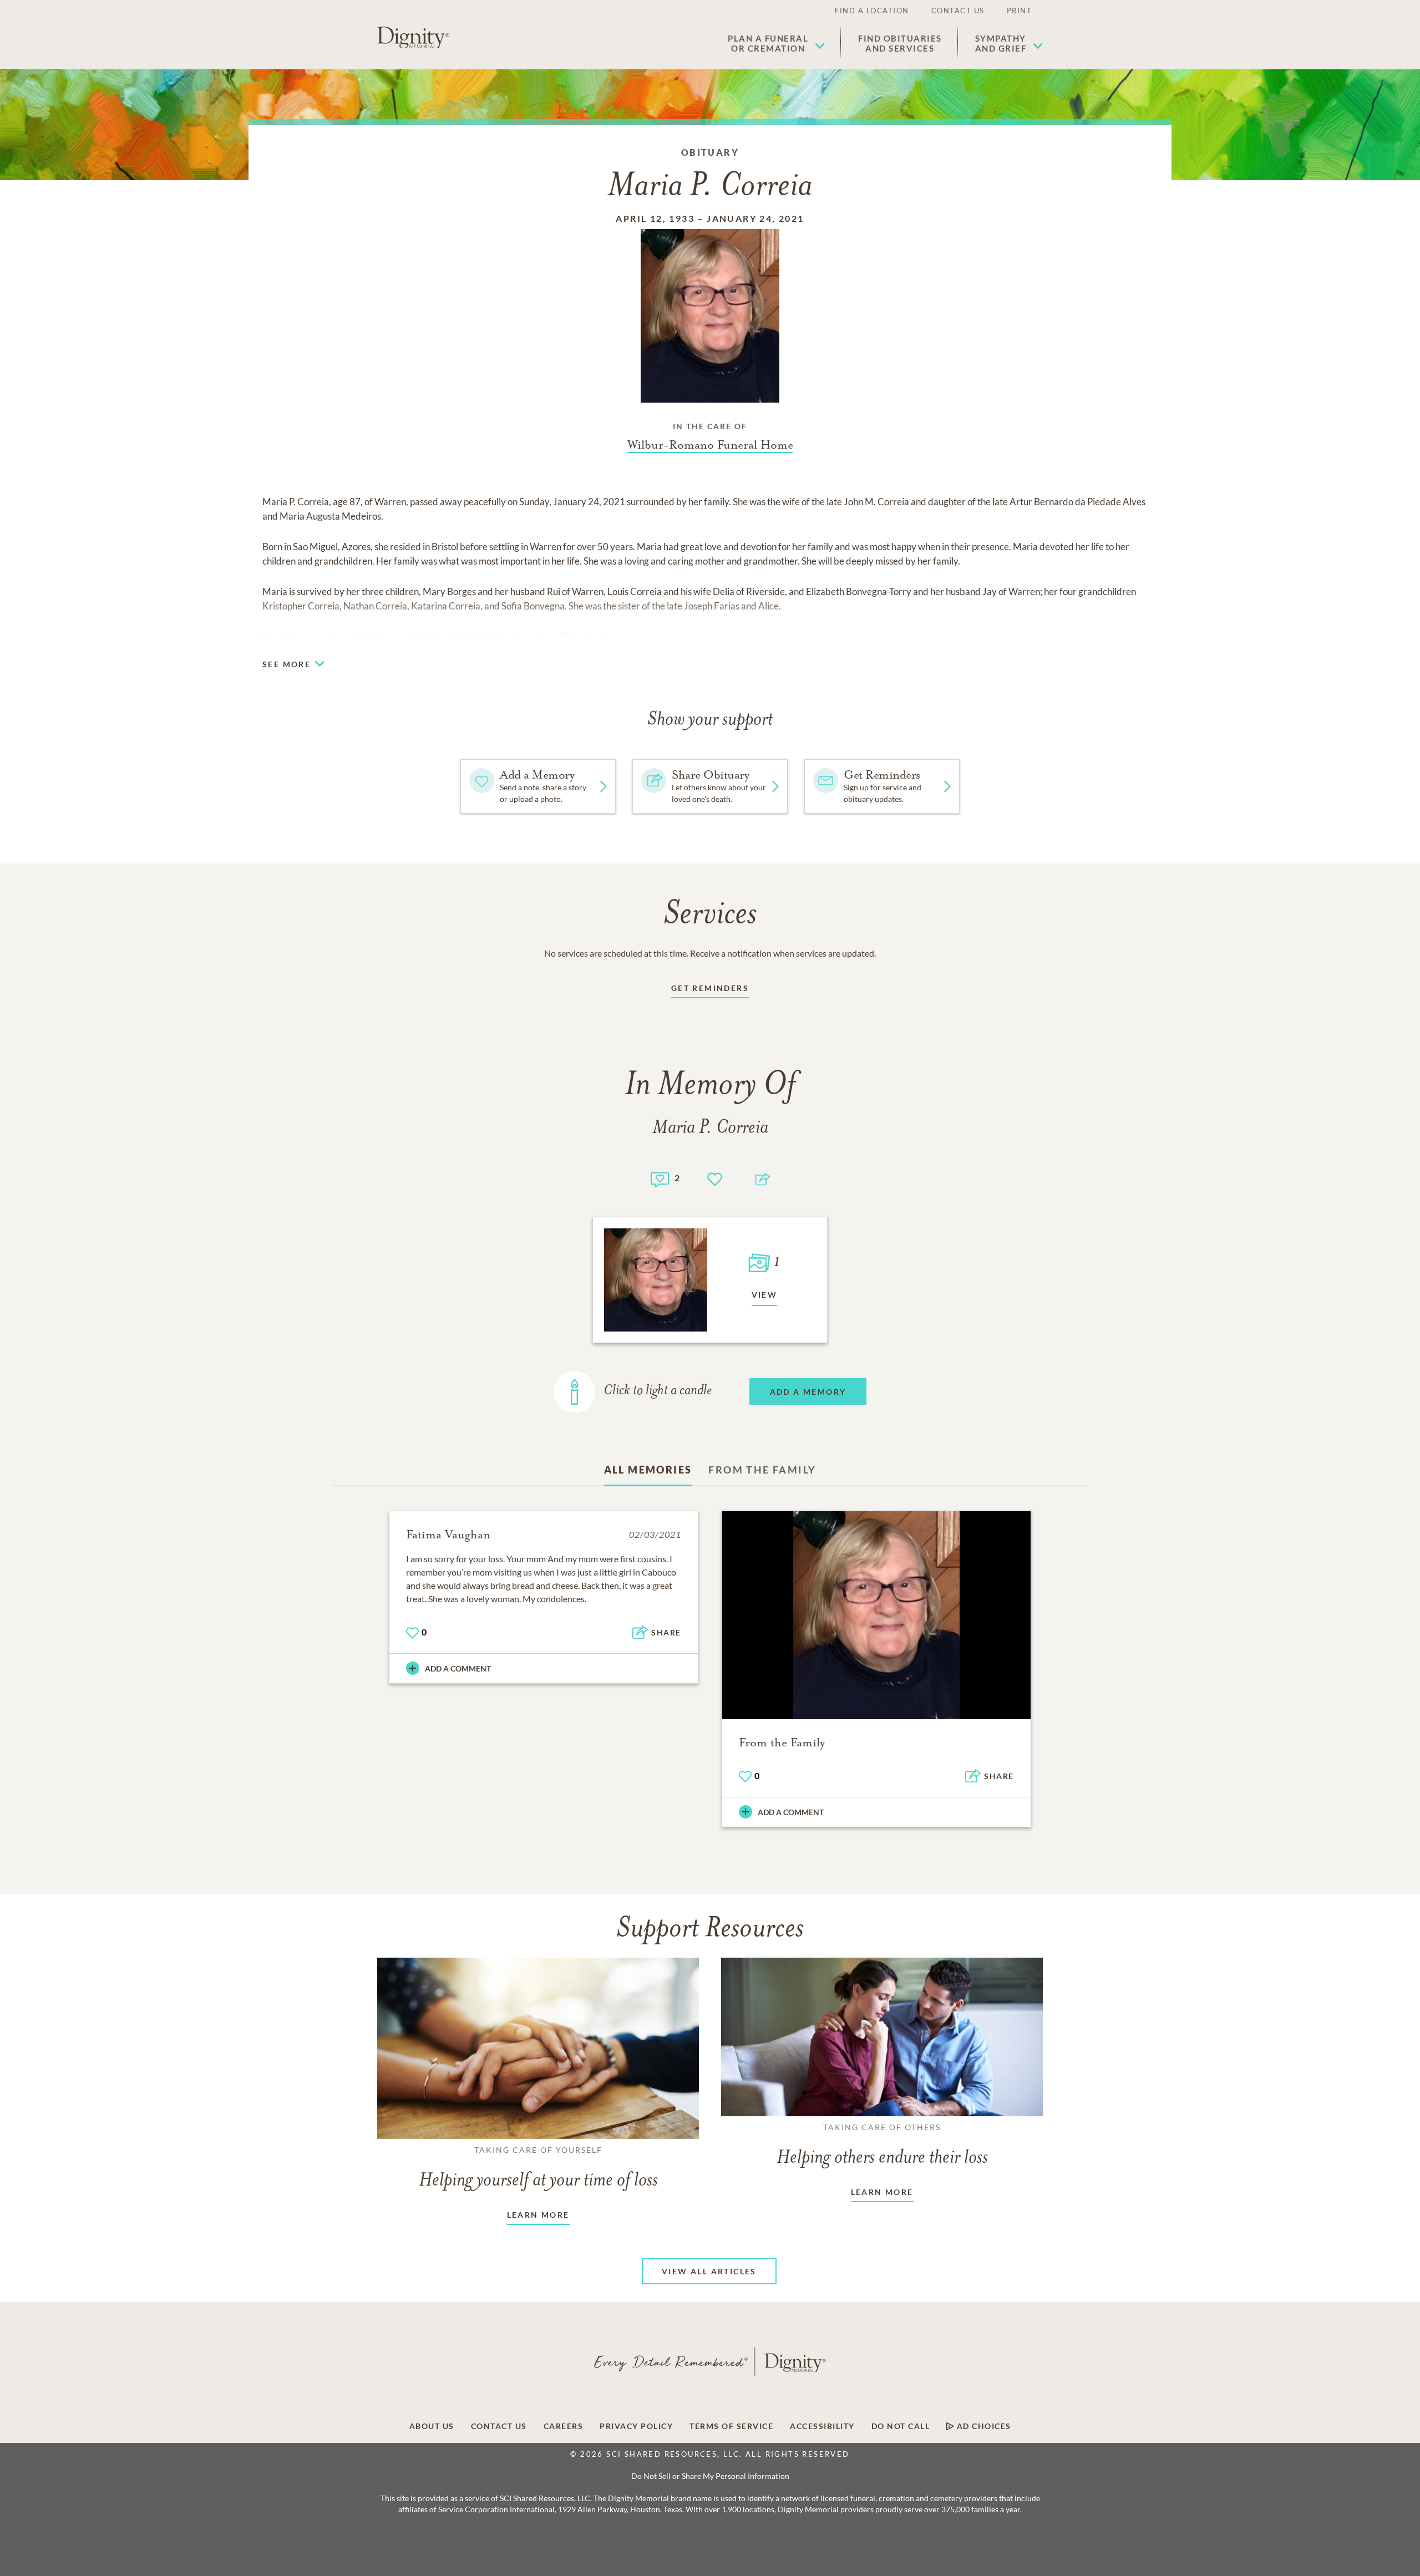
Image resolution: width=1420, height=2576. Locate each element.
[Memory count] (660, 1178)
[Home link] (413, 38)
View (765, 1295)
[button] (776, 43)
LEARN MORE (538, 2215)
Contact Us (958, 11)
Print (1020, 11)
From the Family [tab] (762, 1470)
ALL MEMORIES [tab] (648, 1470)
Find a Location (872, 11)
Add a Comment (458, 1668)
